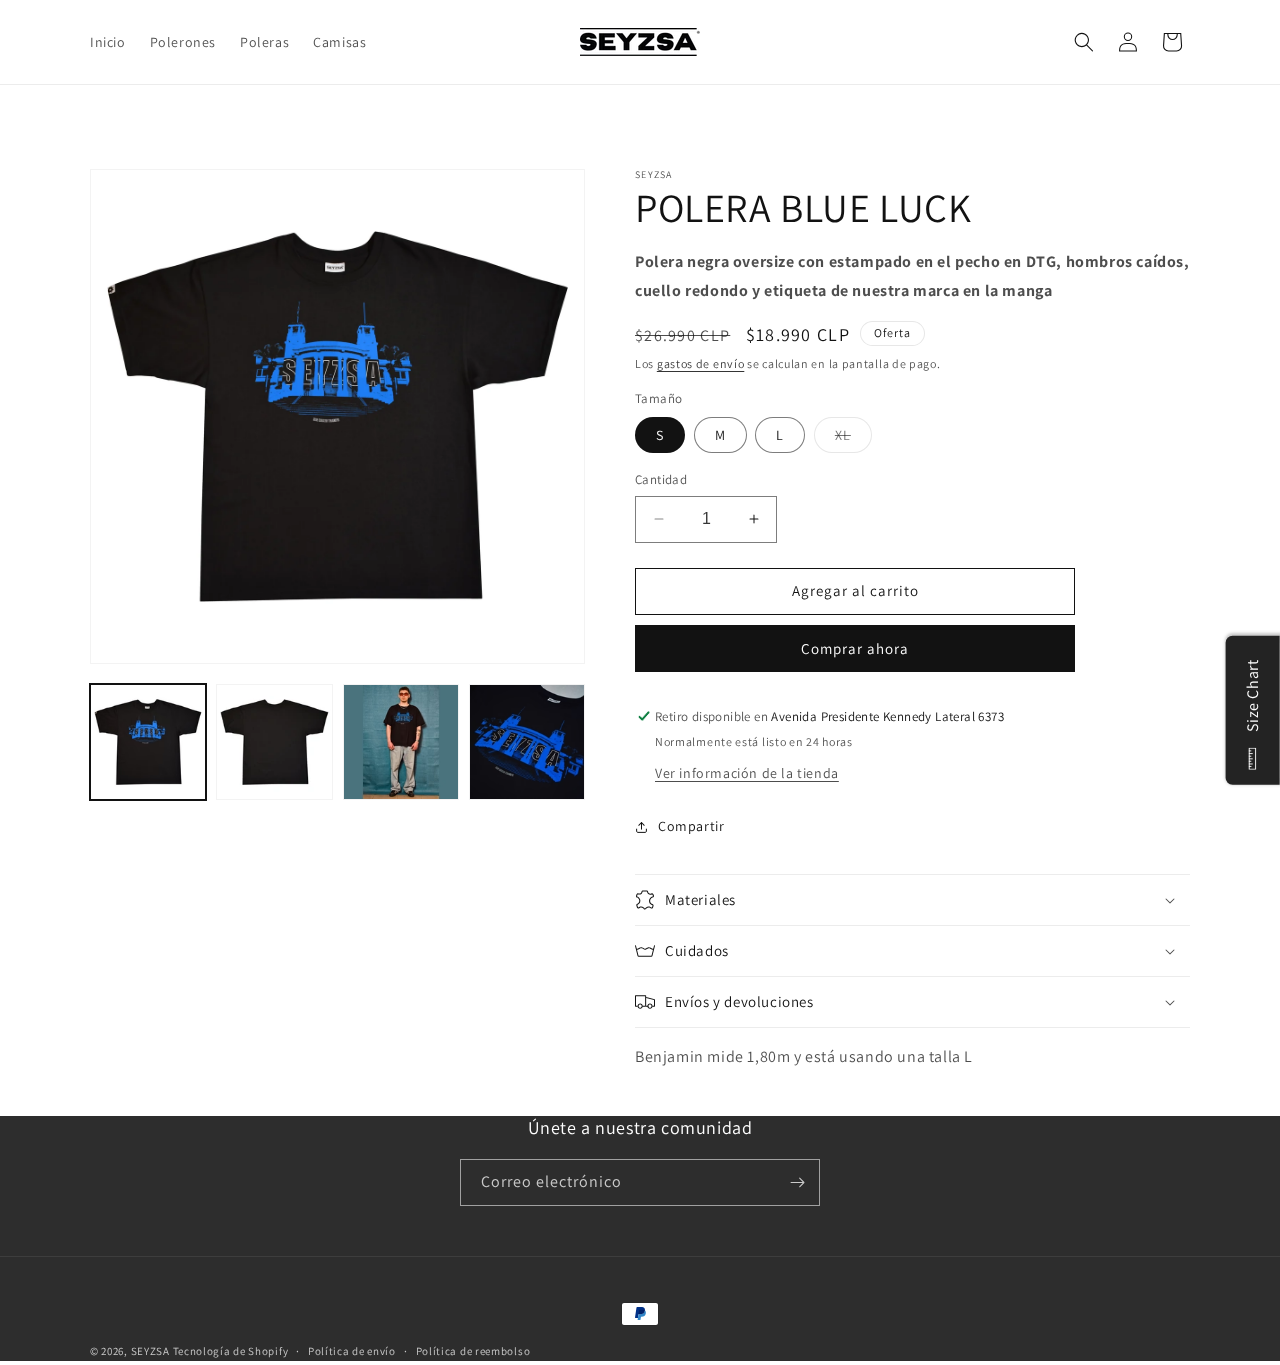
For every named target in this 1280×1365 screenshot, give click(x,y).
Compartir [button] (691, 826)
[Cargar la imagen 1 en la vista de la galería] (148, 742)
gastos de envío (701, 363)
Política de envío (352, 1351)
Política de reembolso (473, 1351)
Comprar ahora (855, 648)
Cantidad (661, 479)
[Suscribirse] (797, 1182)
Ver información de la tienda (747, 773)
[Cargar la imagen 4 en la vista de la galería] (527, 742)
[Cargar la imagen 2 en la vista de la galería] (274, 742)
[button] (1084, 42)
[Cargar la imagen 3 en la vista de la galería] (401, 742)
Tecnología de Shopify (231, 1351)
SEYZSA (150, 1351)
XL (853, 439)
